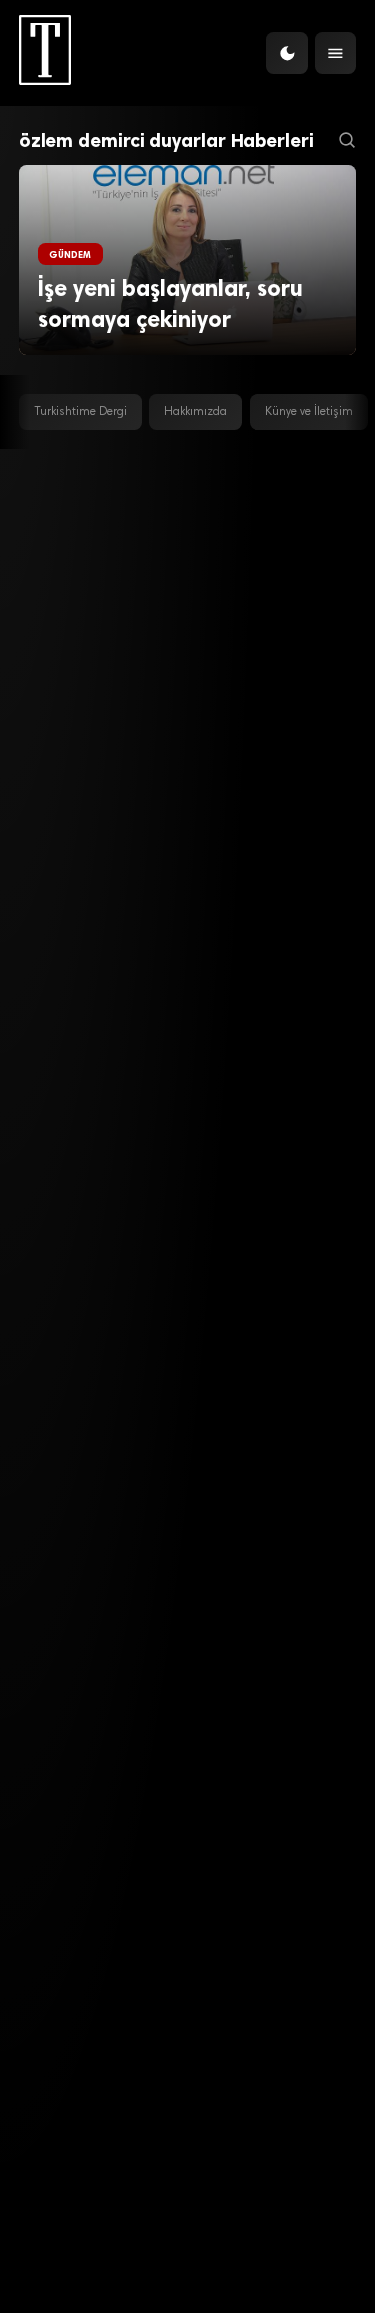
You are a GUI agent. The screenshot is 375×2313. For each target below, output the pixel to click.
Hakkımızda (195, 412)
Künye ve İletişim (309, 412)
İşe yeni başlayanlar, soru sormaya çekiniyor (170, 304)
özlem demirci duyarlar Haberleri (166, 140)
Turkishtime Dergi (80, 412)
